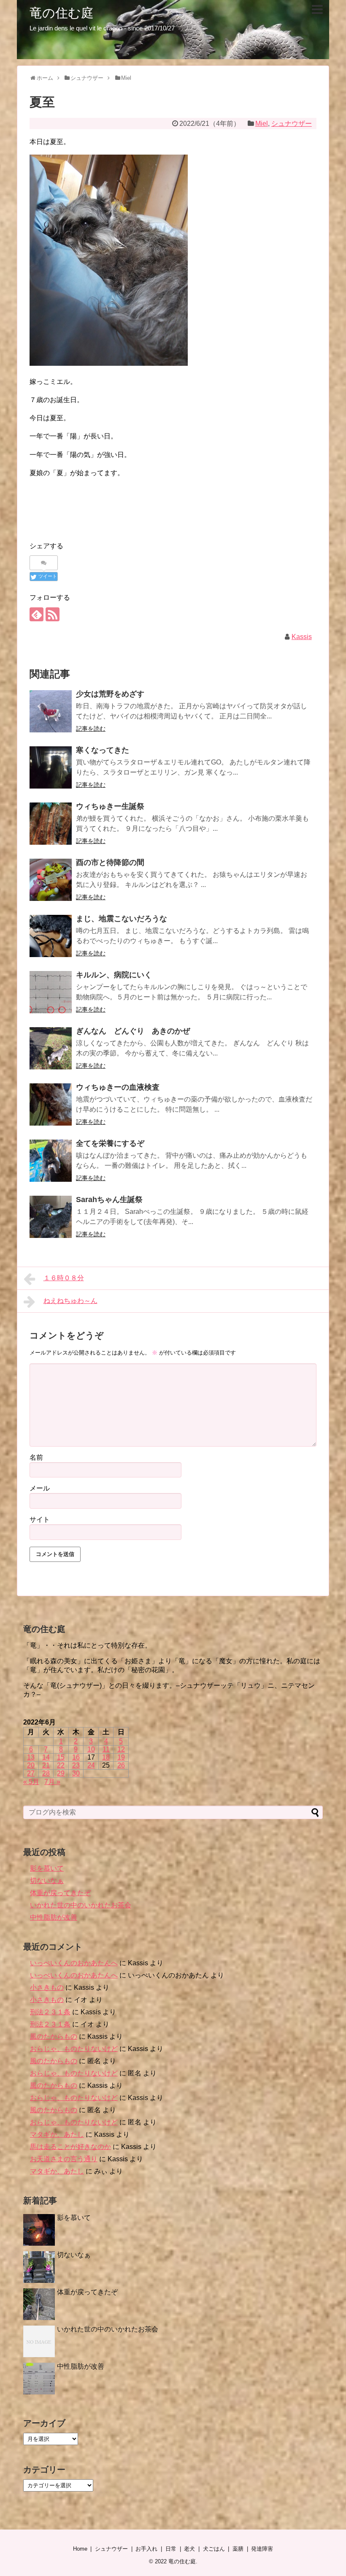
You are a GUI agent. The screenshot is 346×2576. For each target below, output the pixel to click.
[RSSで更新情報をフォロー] (53, 614)
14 (46, 1757)
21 (46, 1765)
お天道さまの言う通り (64, 2159)
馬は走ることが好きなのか (70, 2147)
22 (61, 1765)
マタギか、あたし (57, 2134)
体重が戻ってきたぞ (60, 1893)
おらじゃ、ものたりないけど (74, 2049)
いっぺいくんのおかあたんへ (74, 1963)
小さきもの (47, 1987)
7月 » (52, 1782)
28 (46, 1773)
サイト (40, 1519)
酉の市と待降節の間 (110, 862)
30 (76, 1773)
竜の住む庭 (62, 13)
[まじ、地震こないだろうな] (51, 936)
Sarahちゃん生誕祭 (109, 1200)
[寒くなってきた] (51, 767)
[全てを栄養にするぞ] (51, 1161)
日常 (171, 2549)
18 (106, 1757)
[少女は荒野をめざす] (51, 711)
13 (31, 1757)
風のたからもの (54, 2036)
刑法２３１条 (50, 2012)
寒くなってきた (103, 750)
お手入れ (146, 2549)
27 (31, 1773)
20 (31, 1765)
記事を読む (91, 729)
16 (76, 1757)
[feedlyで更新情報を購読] (36, 614)
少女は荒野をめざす (110, 694)
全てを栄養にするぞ (110, 1143)
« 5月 (31, 1782)
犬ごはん (214, 2549)
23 (76, 1765)
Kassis (302, 637)
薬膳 (238, 2549)
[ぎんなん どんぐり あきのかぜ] (51, 1048)
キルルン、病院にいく (114, 975)
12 (121, 1749)
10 (91, 1749)
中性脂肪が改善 (54, 1917)
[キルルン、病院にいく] (51, 992)
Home (80, 2549)
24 (91, 1765)
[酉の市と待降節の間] (51, 880)
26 (121, 1765)
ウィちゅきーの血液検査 (118, 1087)
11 (106, 1749)
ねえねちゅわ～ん (70, 1301)
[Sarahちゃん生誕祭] (51, 1217)
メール (40, 1488)
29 (61, 1773)
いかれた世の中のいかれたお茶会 (81, 1905)
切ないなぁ (47, 1881)
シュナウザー (292, 124)
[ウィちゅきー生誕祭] (51, 824)
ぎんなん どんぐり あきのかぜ (133, 1031)
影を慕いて (47, 1868)
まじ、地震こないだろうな (122, 919)
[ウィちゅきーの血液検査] (51, 1104)
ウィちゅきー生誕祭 (110, 806)
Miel (262, 124)
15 (61, 1757)
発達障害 (262, 2549)
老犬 (189, 2549)
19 (121, 1757)
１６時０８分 (64, 1278)
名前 (36, 1457)
